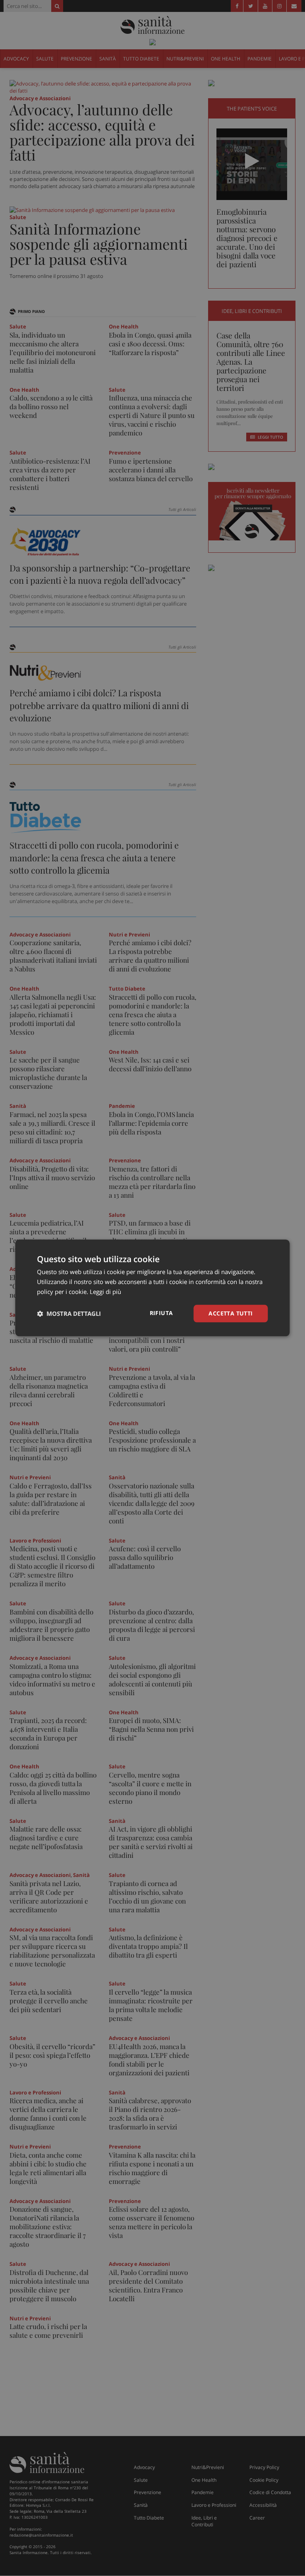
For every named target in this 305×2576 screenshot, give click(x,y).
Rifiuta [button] (161, 1313)
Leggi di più (105, 1292)
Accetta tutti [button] (231, 1313)
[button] (69, 1313)
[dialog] (152, 1288)
